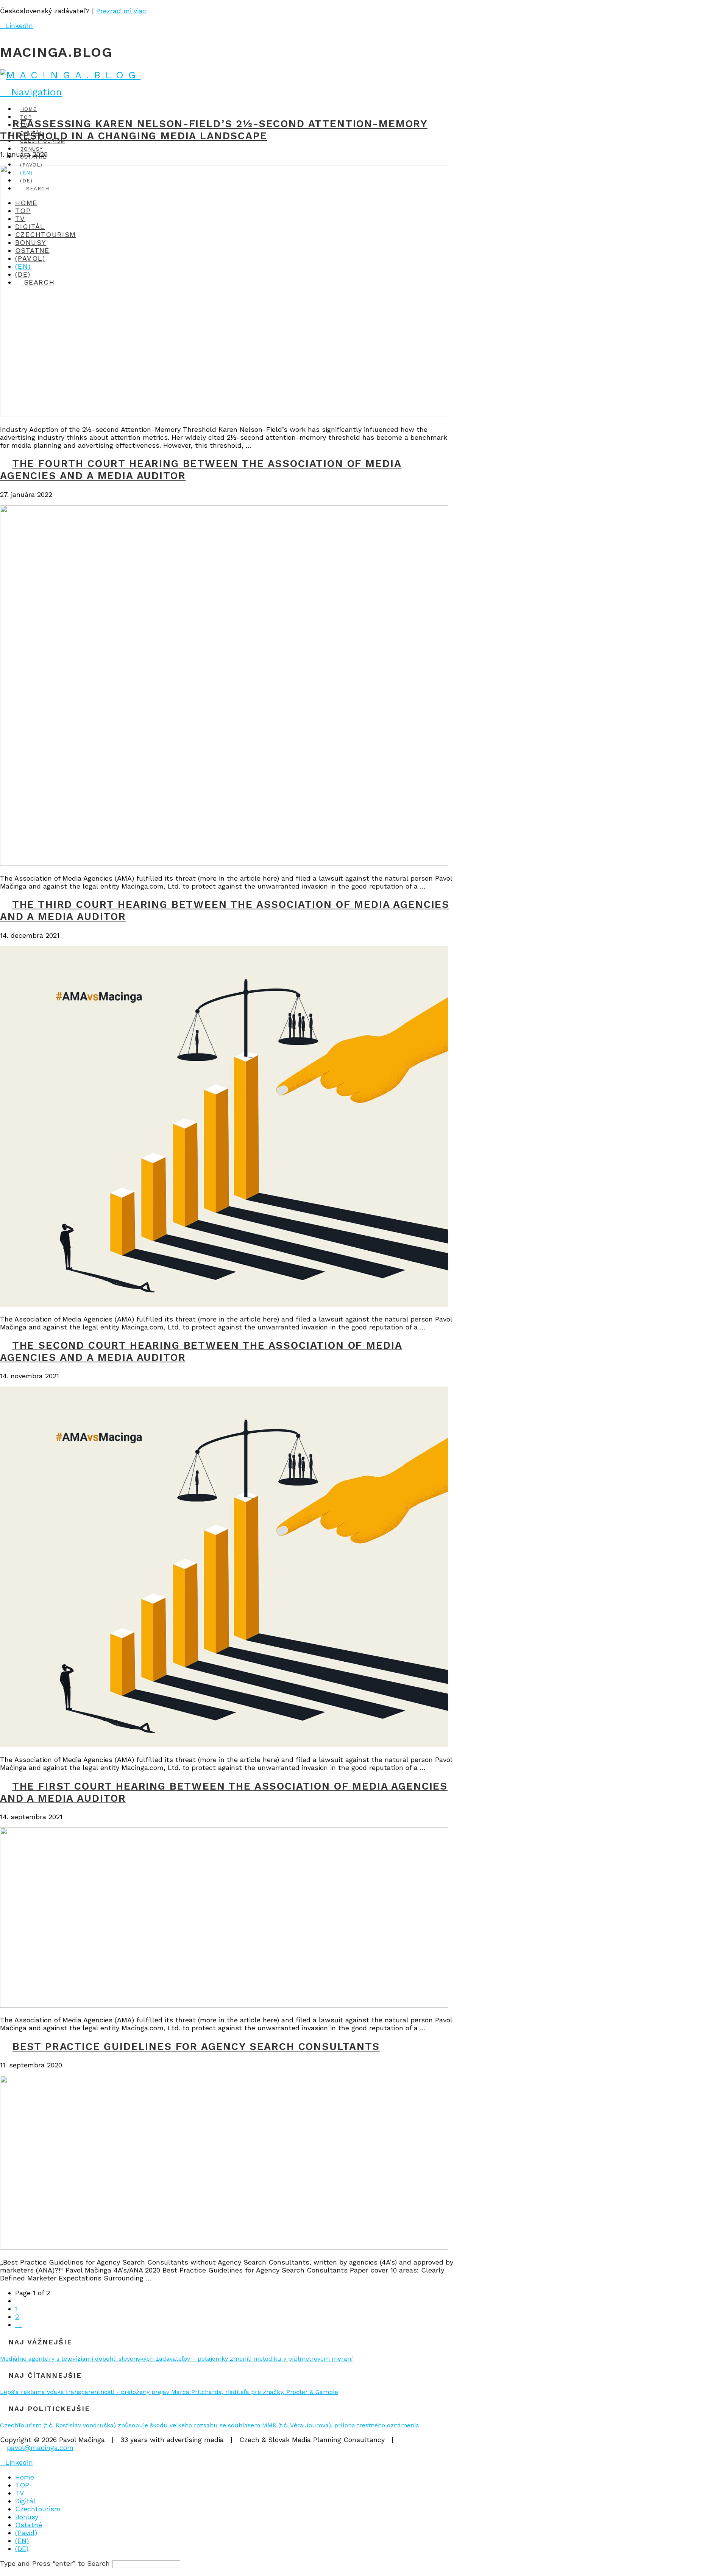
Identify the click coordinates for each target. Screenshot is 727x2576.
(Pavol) (26, 2533)
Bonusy (27, 2517)
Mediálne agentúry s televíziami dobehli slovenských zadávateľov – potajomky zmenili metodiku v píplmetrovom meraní (176, 2359)
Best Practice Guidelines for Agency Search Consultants (196, 2047)
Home (25, 2477)
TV (20, 2493)
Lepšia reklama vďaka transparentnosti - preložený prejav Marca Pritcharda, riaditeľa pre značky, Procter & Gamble (169, 2392)
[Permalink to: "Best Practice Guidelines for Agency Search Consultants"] (224, 2247)
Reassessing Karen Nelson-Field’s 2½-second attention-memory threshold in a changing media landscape (214, 130)
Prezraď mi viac (121, 11)
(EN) (22, 2541)
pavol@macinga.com (40, 2448)
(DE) (22, 2549)
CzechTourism (38, 2509)
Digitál (25, 2501)
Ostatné (29, 2525)
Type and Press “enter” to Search (55, 2563)
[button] (31, 92)
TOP (22, 2485)
